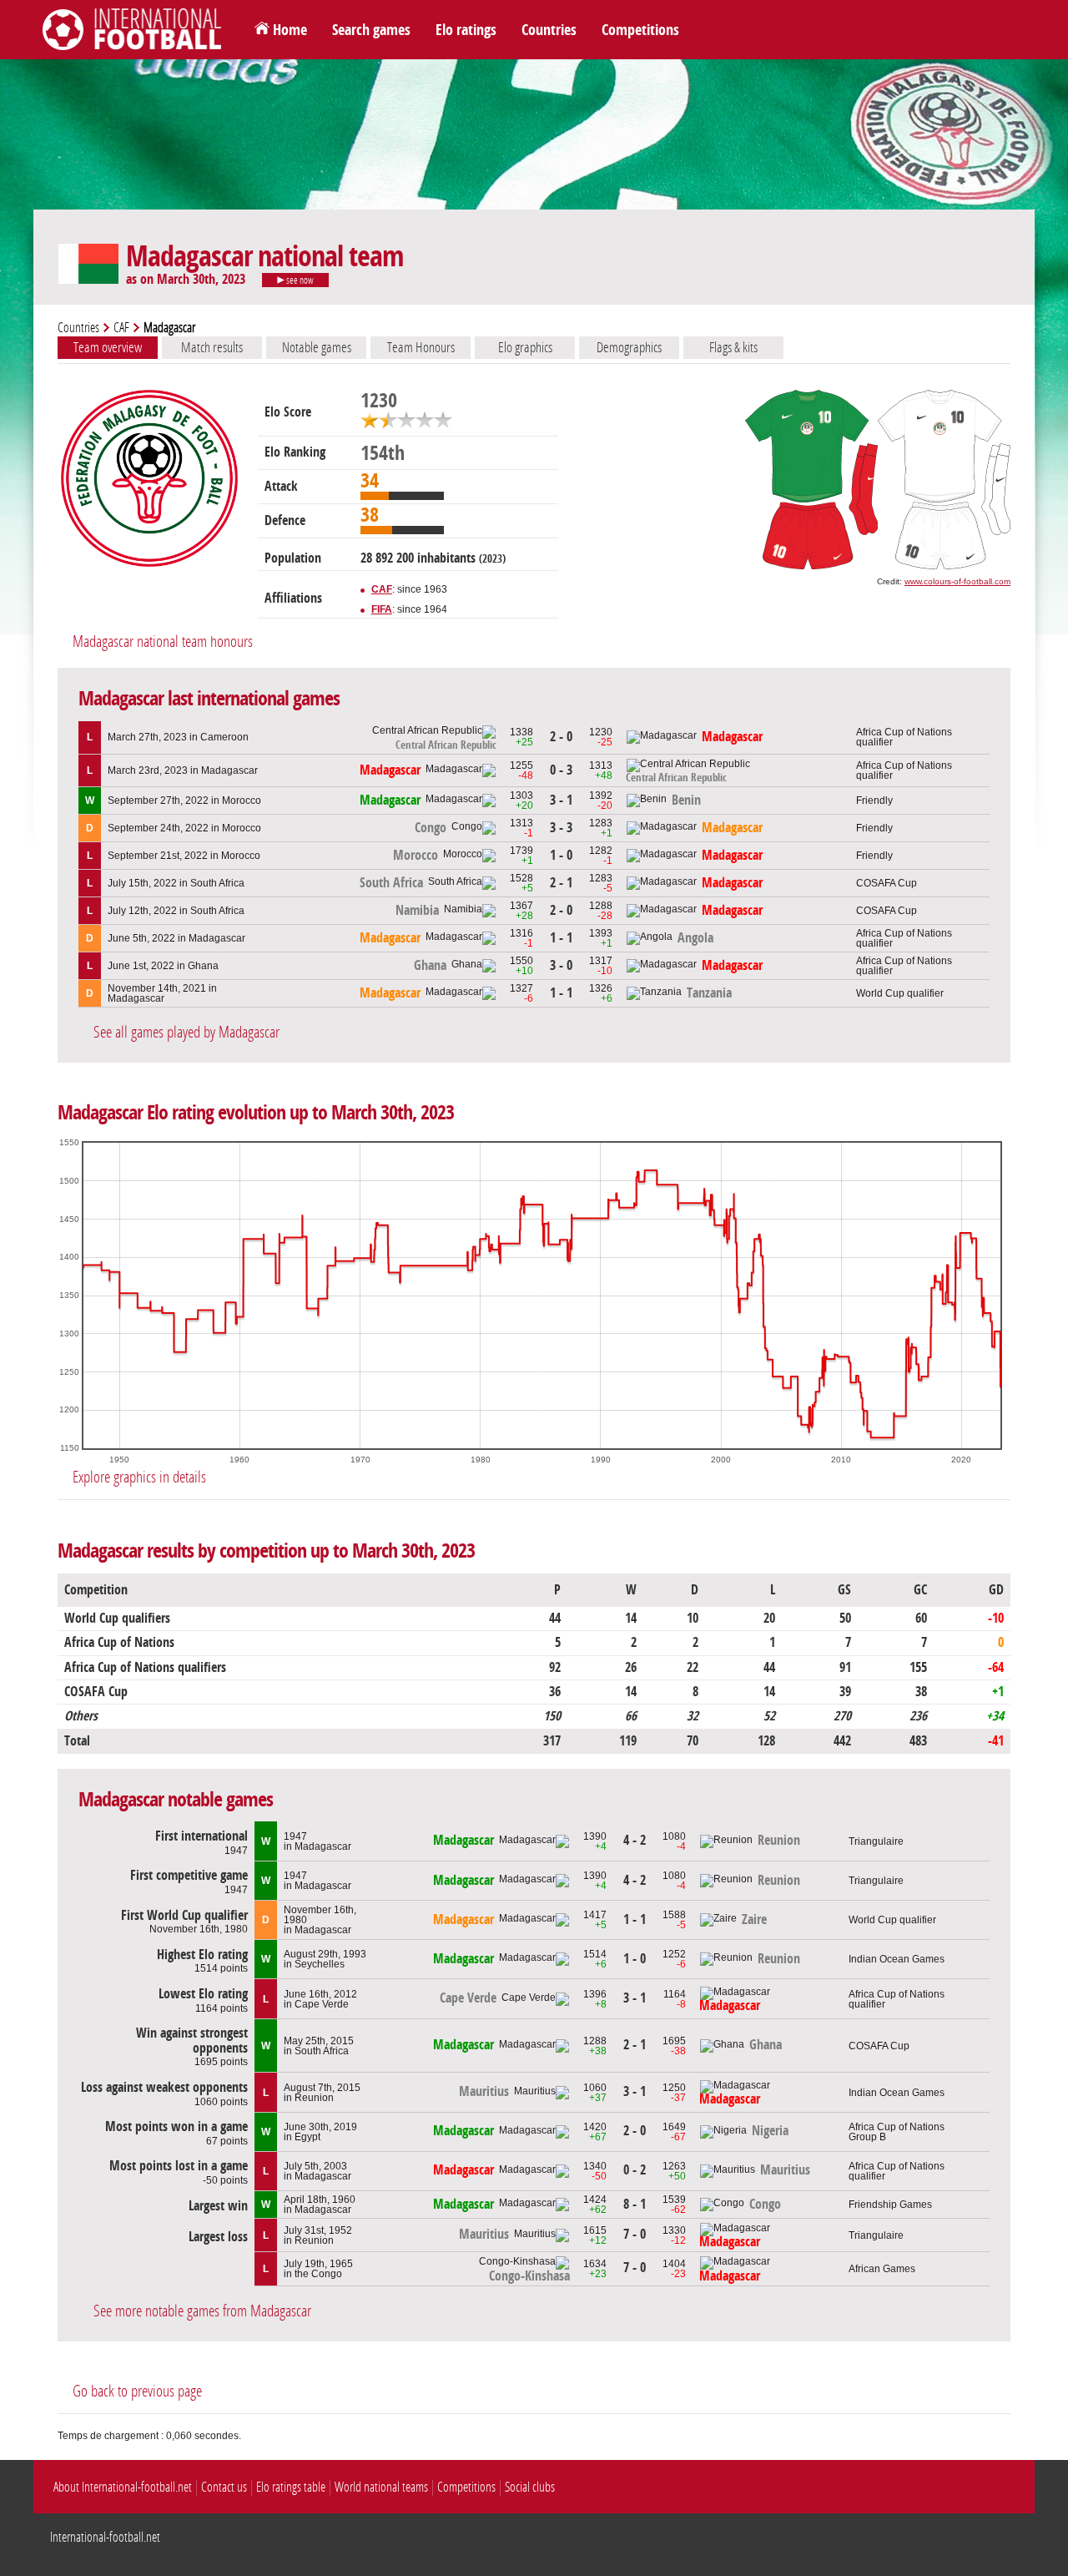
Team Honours (421, 347)
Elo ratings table (291, 2487)
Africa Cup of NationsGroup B (897, 2132)
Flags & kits (733, 347)
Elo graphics (525, 347)
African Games (882, 2269)
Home (290, 30)
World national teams (381, 2487)
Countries (549, 30)
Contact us (224, 2487)
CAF (121, 328)
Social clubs (530, 2487)
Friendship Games (890, 2205)
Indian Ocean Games (897, 1959)
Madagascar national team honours (163, 641)
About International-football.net (123, 2487)
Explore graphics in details (139, 1477)
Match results (212, 347)
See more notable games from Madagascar (202, 2311)
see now (299, 280)
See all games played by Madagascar (186, 1032)
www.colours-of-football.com (957, 581)
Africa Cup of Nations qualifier (904, 737)
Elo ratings (466, 30)
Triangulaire (876, 1841)
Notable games (317, 347)
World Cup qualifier (900, 993)
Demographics (629, 347)
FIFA (382, 609)
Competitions (640, 30)
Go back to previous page (137, 2391)
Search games (371, 30)
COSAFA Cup (887, 883)
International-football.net (105, 2537)
